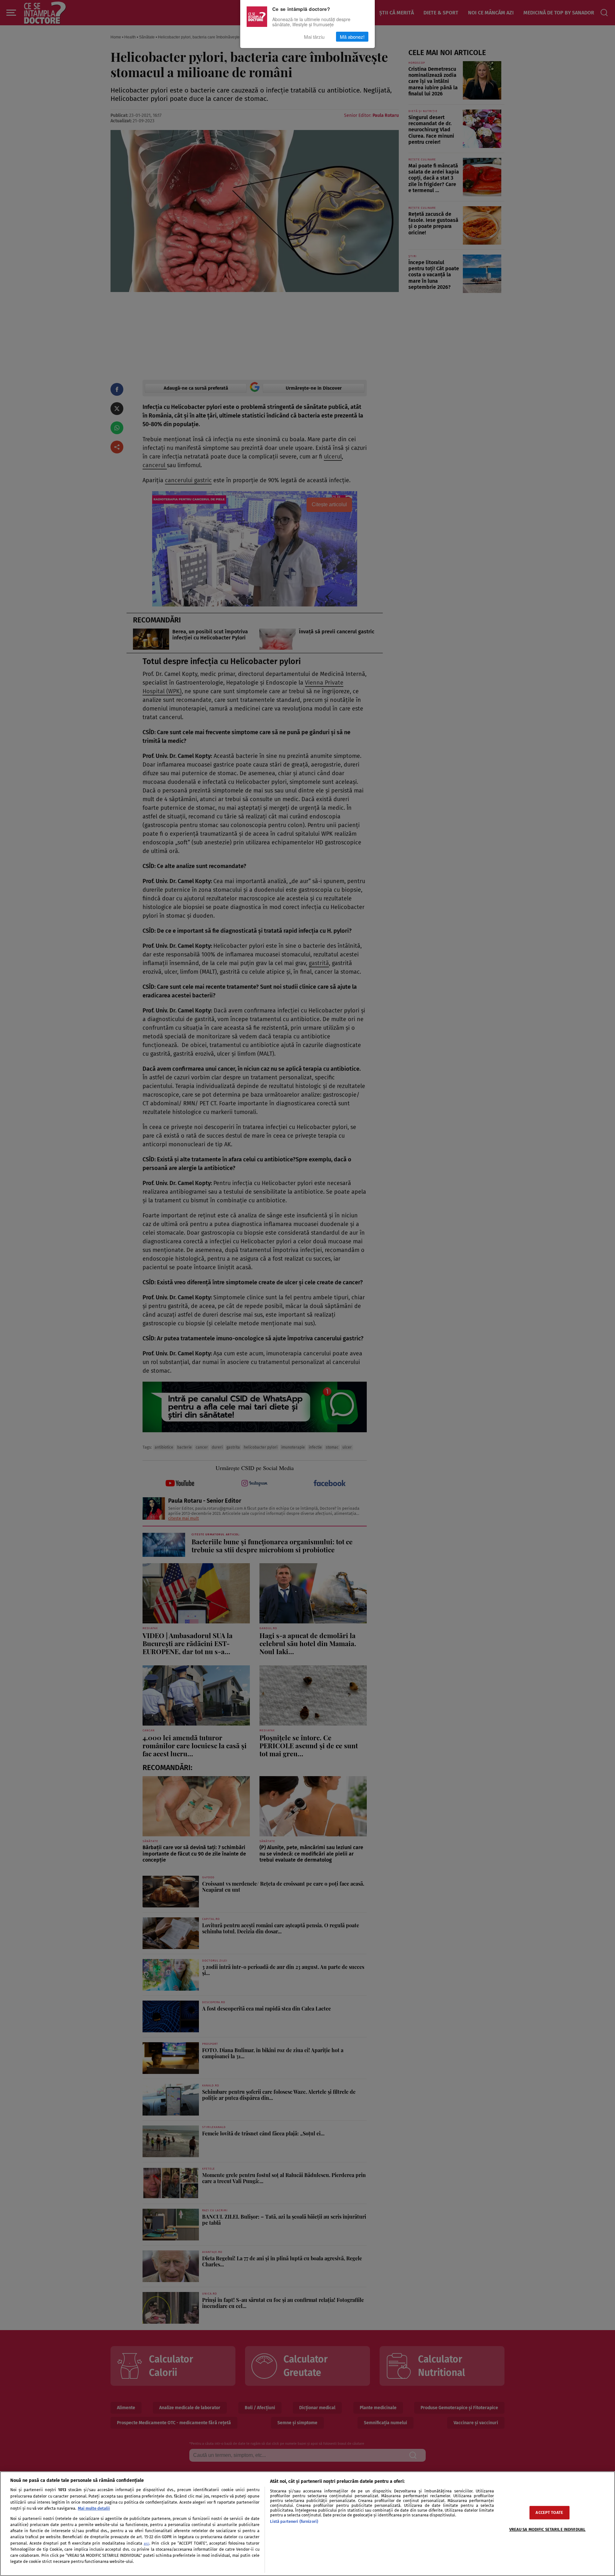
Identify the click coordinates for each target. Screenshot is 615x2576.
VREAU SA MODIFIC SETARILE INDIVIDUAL (548, 2530)
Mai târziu (314, 37)
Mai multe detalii (94, 2508)
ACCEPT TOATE (549, 2513)
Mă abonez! (352, 37)
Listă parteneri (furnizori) (294, 2521)
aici (147, 2543)
